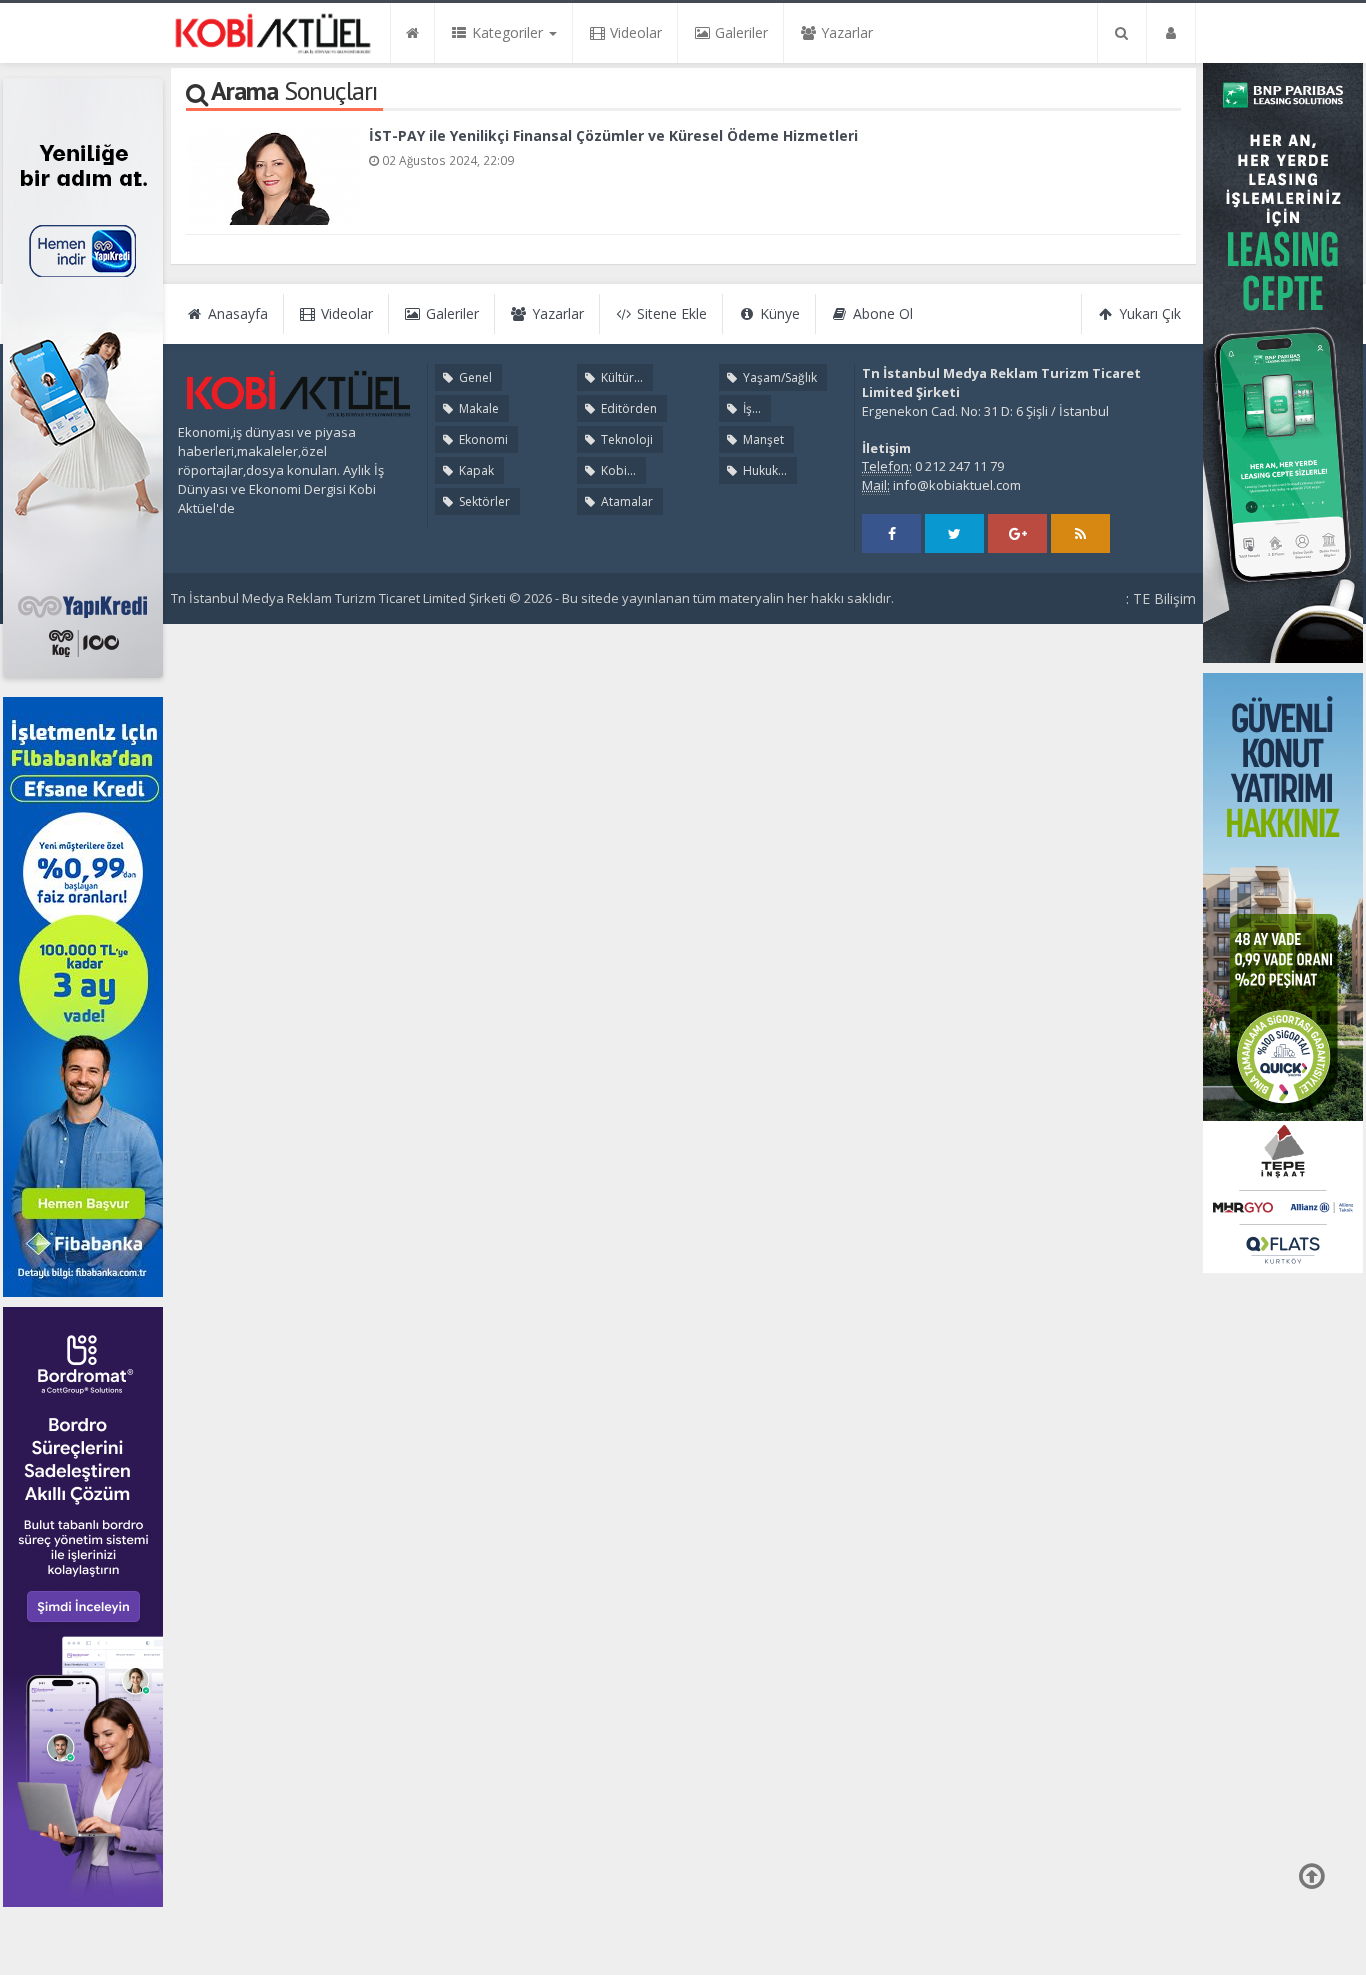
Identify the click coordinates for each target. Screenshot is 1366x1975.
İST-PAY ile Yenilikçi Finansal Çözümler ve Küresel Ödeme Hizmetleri (613, 135)
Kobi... (617, 470)
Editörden (627, 408)
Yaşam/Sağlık (778, 377)
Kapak (475, 470)
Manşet (762, 439)
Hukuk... (763, 470)
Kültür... (620, 377)
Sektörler (483, 501)
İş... (750, 408)
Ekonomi (482, 439)
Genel (474, 377)
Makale (477, 408)
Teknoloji (625, 439)
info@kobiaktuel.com (957, 485)
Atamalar (625, 501)
